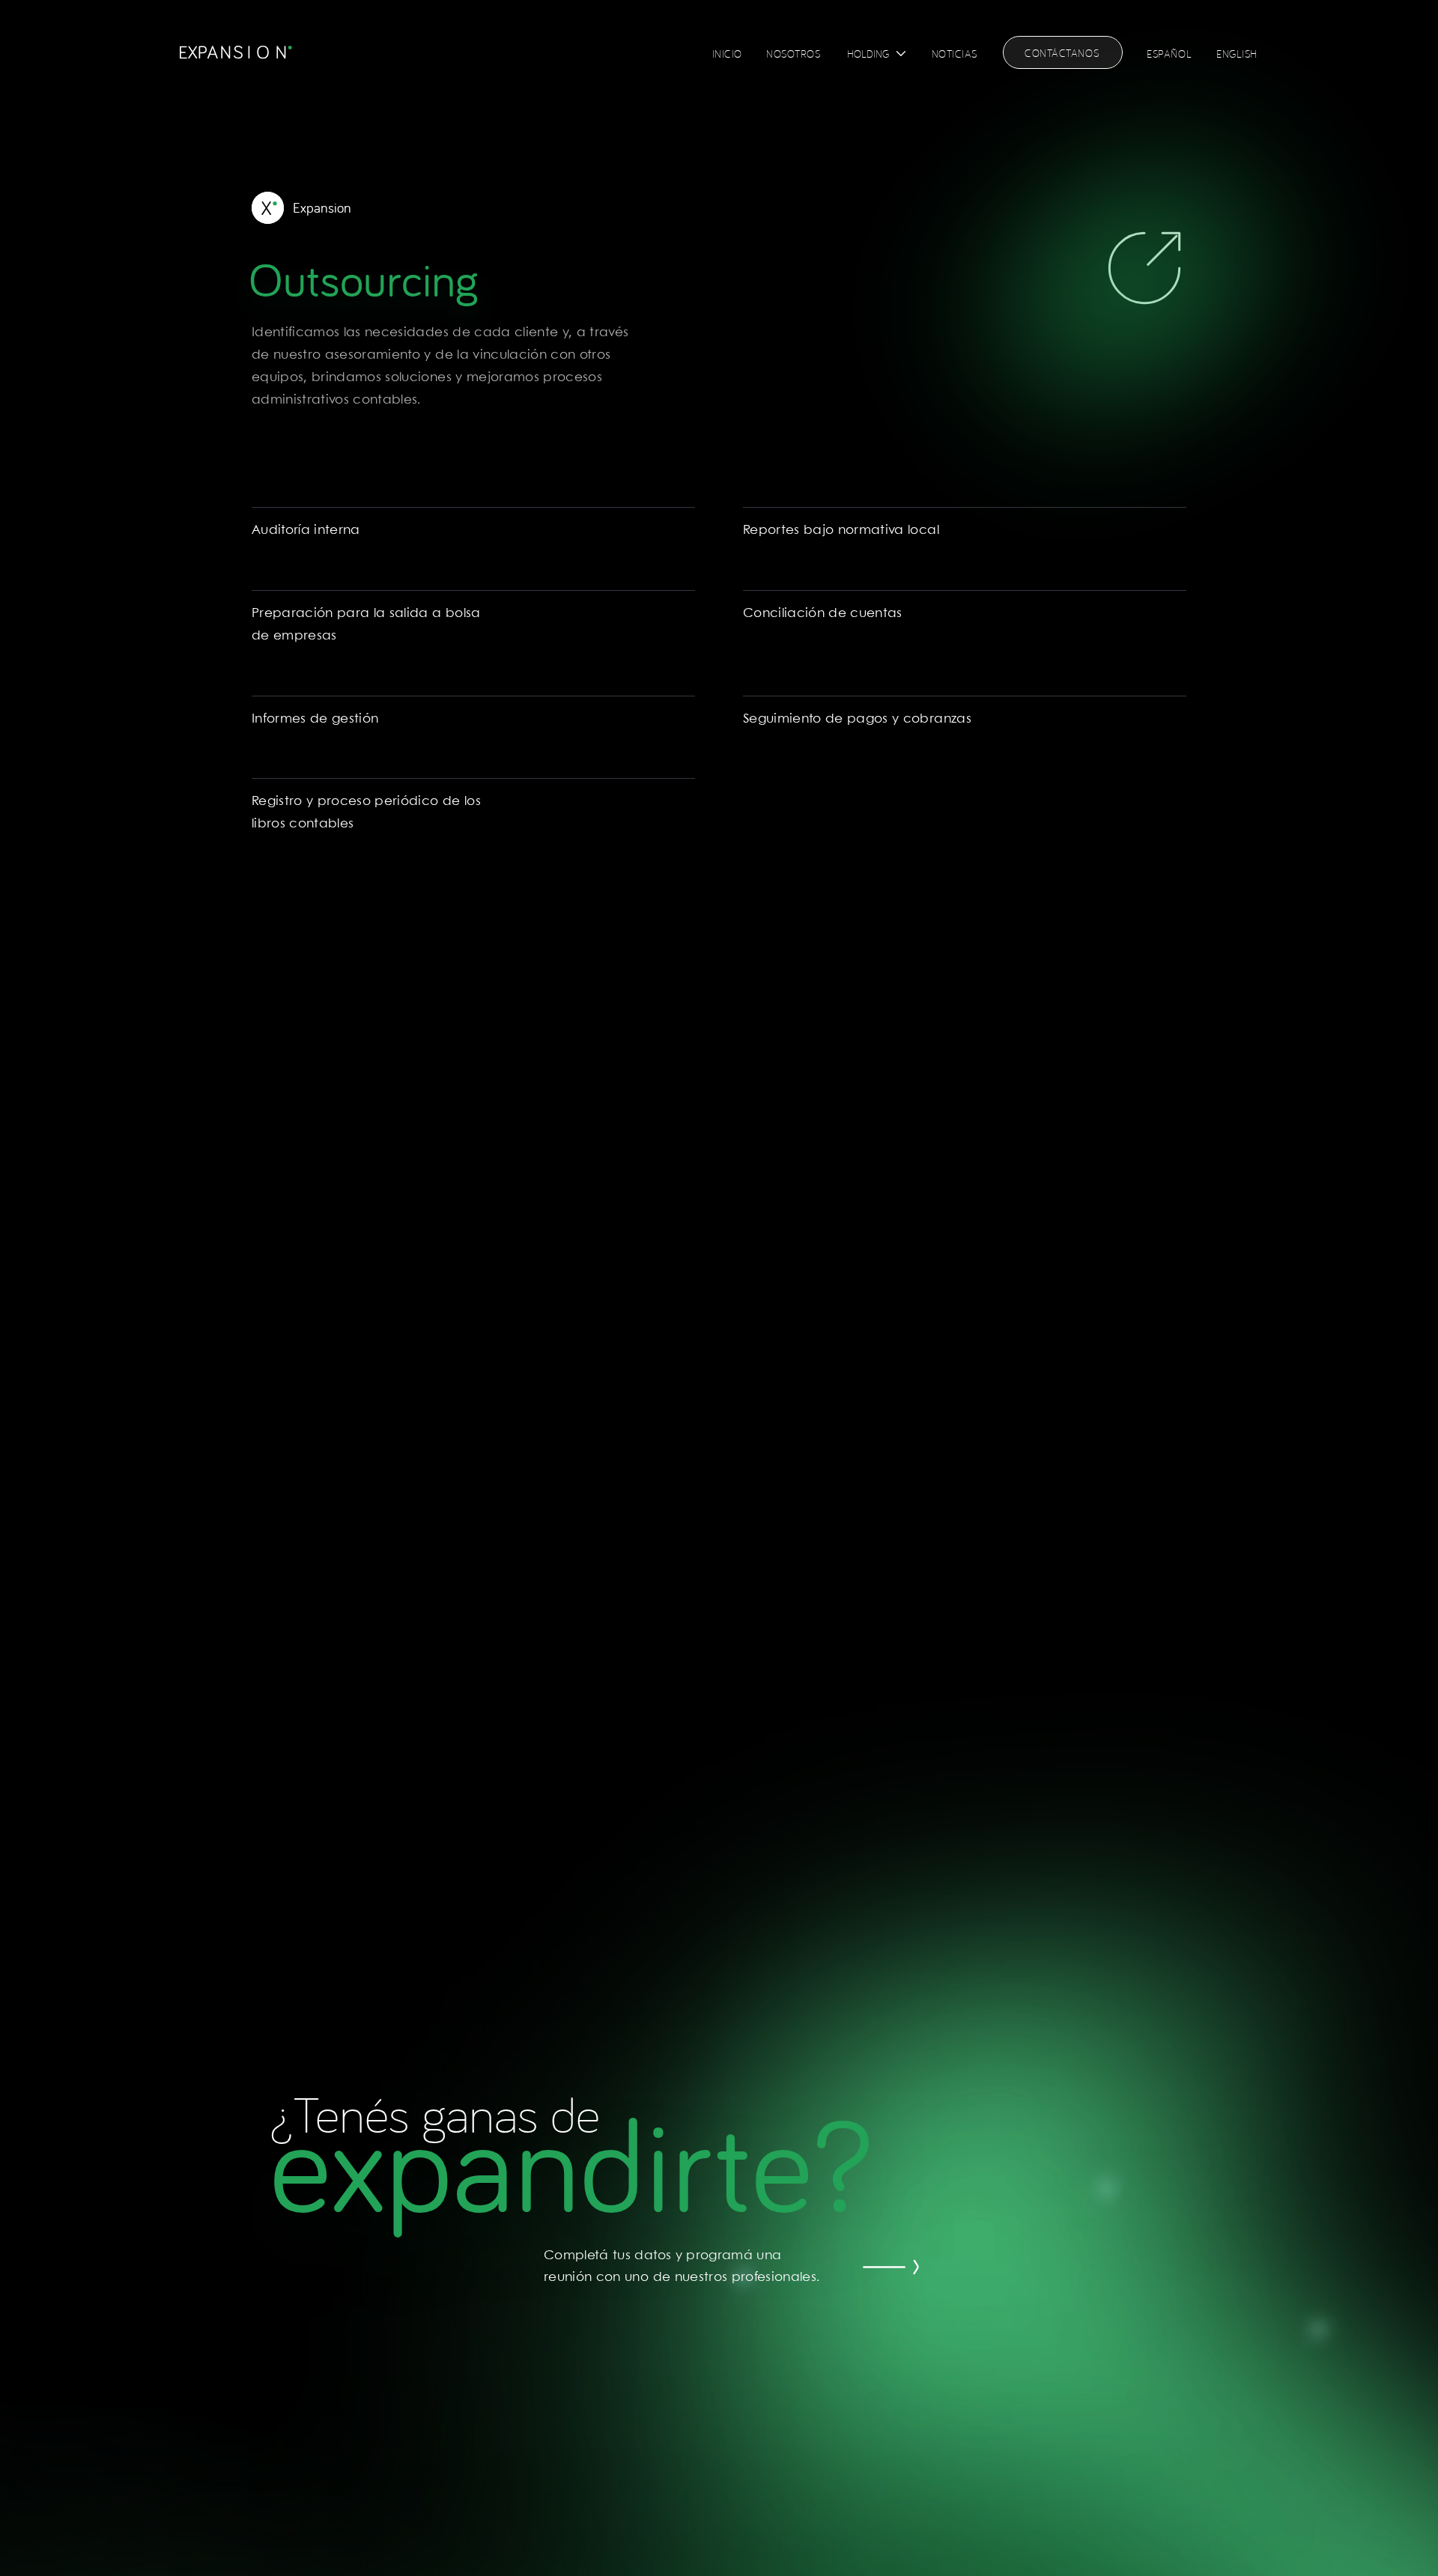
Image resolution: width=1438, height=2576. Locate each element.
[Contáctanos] (920, 2267)
